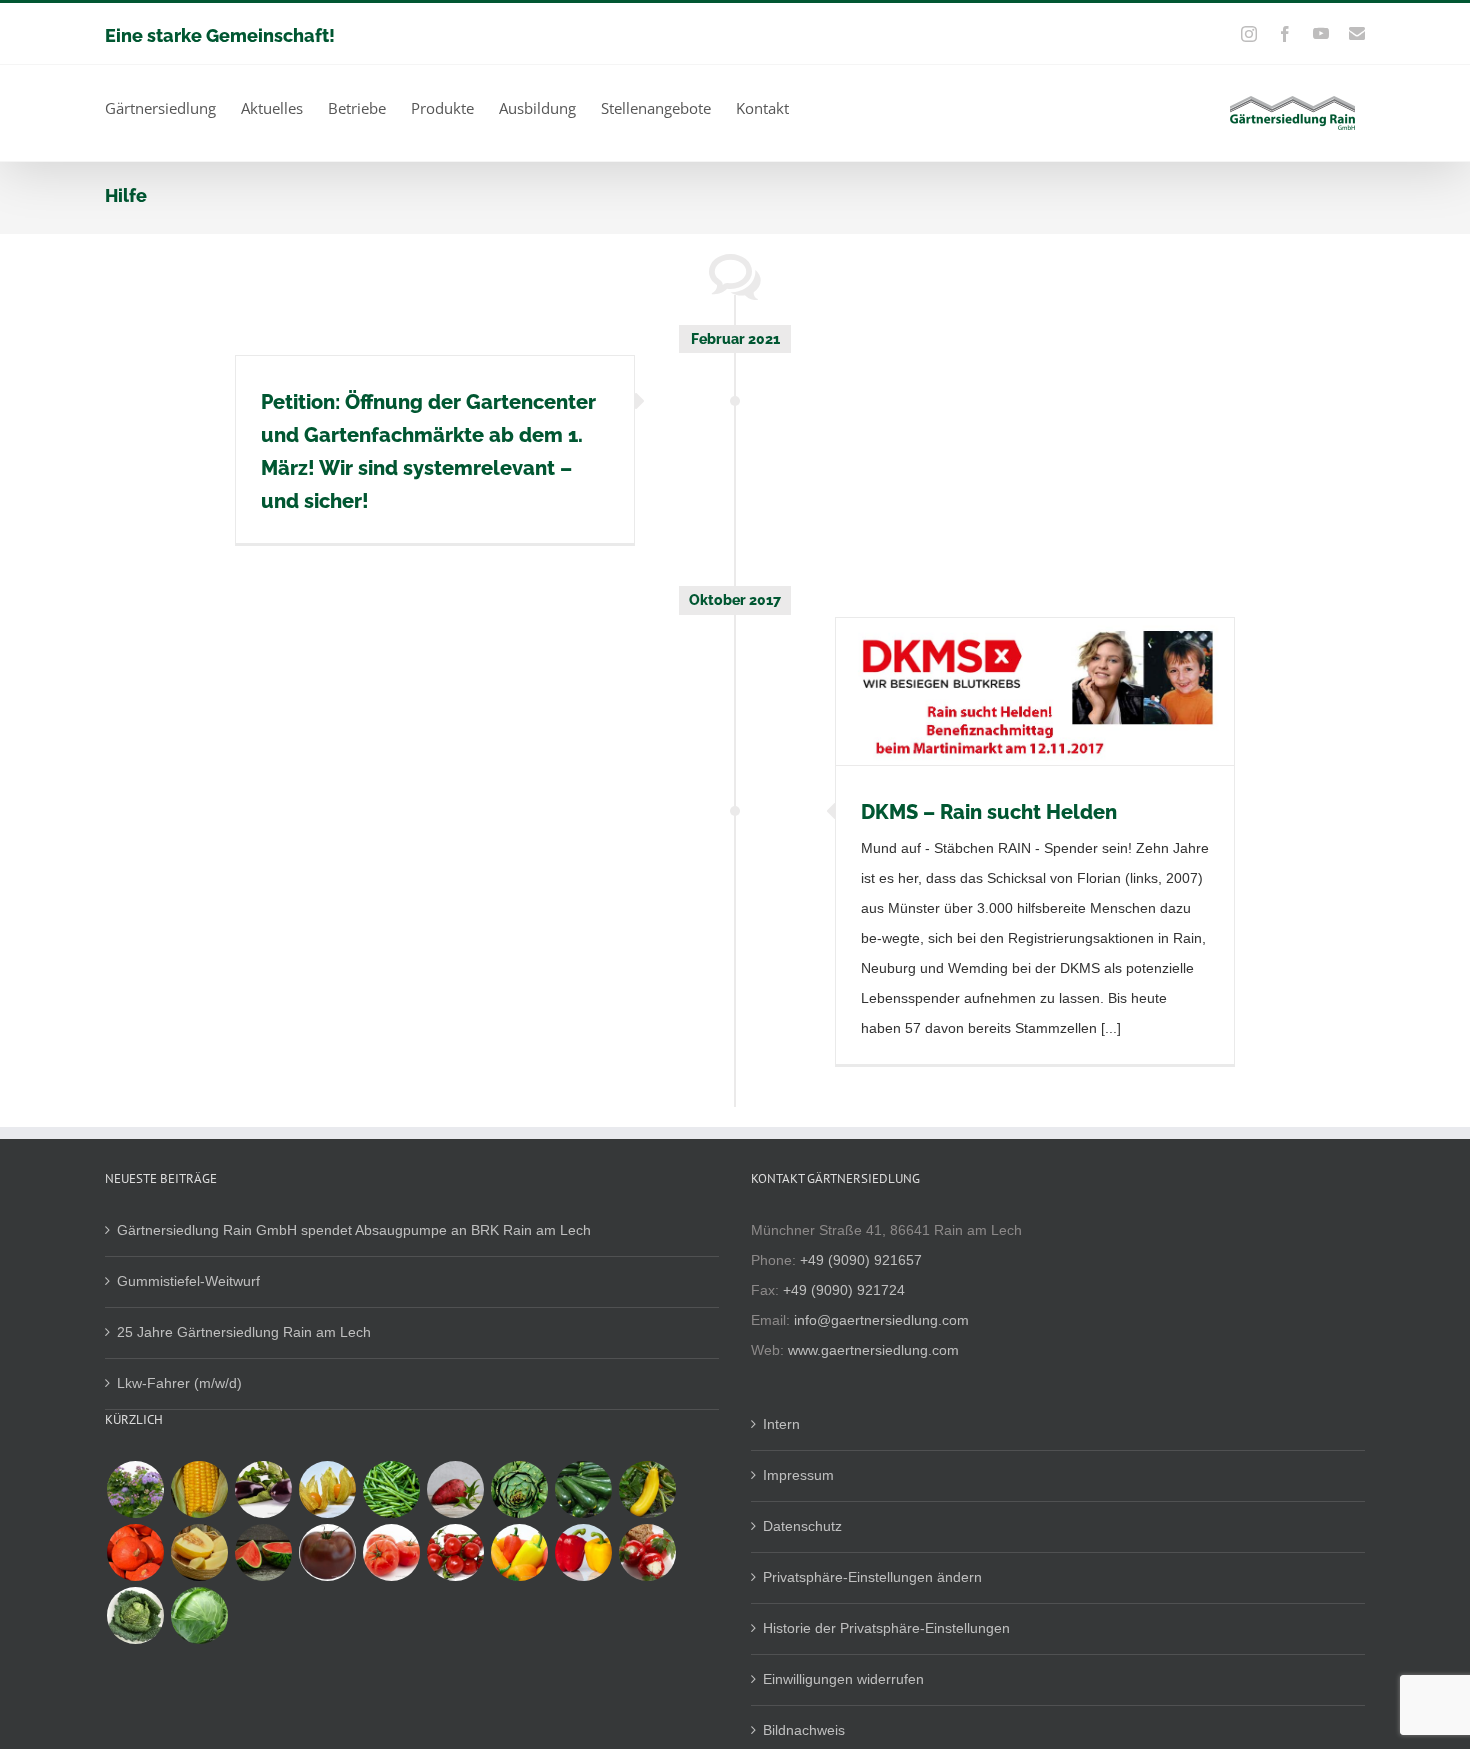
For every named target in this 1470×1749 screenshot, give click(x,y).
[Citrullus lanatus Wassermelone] (263, 1552)
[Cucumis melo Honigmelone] (199, 1552)
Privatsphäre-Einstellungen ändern (872, 1577)
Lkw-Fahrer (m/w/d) (179, 1383)
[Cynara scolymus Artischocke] (519, 1489)
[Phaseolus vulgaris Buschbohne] (391, 1489)
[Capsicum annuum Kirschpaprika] (647, 1552)
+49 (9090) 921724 (844, 1290)
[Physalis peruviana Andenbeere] (327, 1489)
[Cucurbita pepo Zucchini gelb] (647, 1489)
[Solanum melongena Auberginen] (263, 1489)
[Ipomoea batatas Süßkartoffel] (455, 1489)
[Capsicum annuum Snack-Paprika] (519, 1552)
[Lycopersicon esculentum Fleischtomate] (391, 1552)
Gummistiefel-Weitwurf (188, 1281)
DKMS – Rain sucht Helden (989, 812)
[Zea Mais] (199, 1489)
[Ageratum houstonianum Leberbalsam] (135, 1489)
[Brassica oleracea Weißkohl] (199, 1615)
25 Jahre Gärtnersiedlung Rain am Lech (244, 1332)
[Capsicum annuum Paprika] (583, 1552)
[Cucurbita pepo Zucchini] (583, 1489)
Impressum (798, 1475)
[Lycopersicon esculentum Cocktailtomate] (455, 1552)
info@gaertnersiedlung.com (881, 1320)
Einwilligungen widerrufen (843, 1679)
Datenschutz (802, 1526)
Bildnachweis (804, 1730)
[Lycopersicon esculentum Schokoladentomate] (327, 1552)
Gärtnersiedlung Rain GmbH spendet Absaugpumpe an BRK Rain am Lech (354, 1230)
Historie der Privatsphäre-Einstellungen (886, 1628)
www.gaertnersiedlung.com (873, 1350)
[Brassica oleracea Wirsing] (135, 1615)
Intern (781, 1424)
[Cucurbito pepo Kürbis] (135, 1552)
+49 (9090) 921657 (861, 1260)
